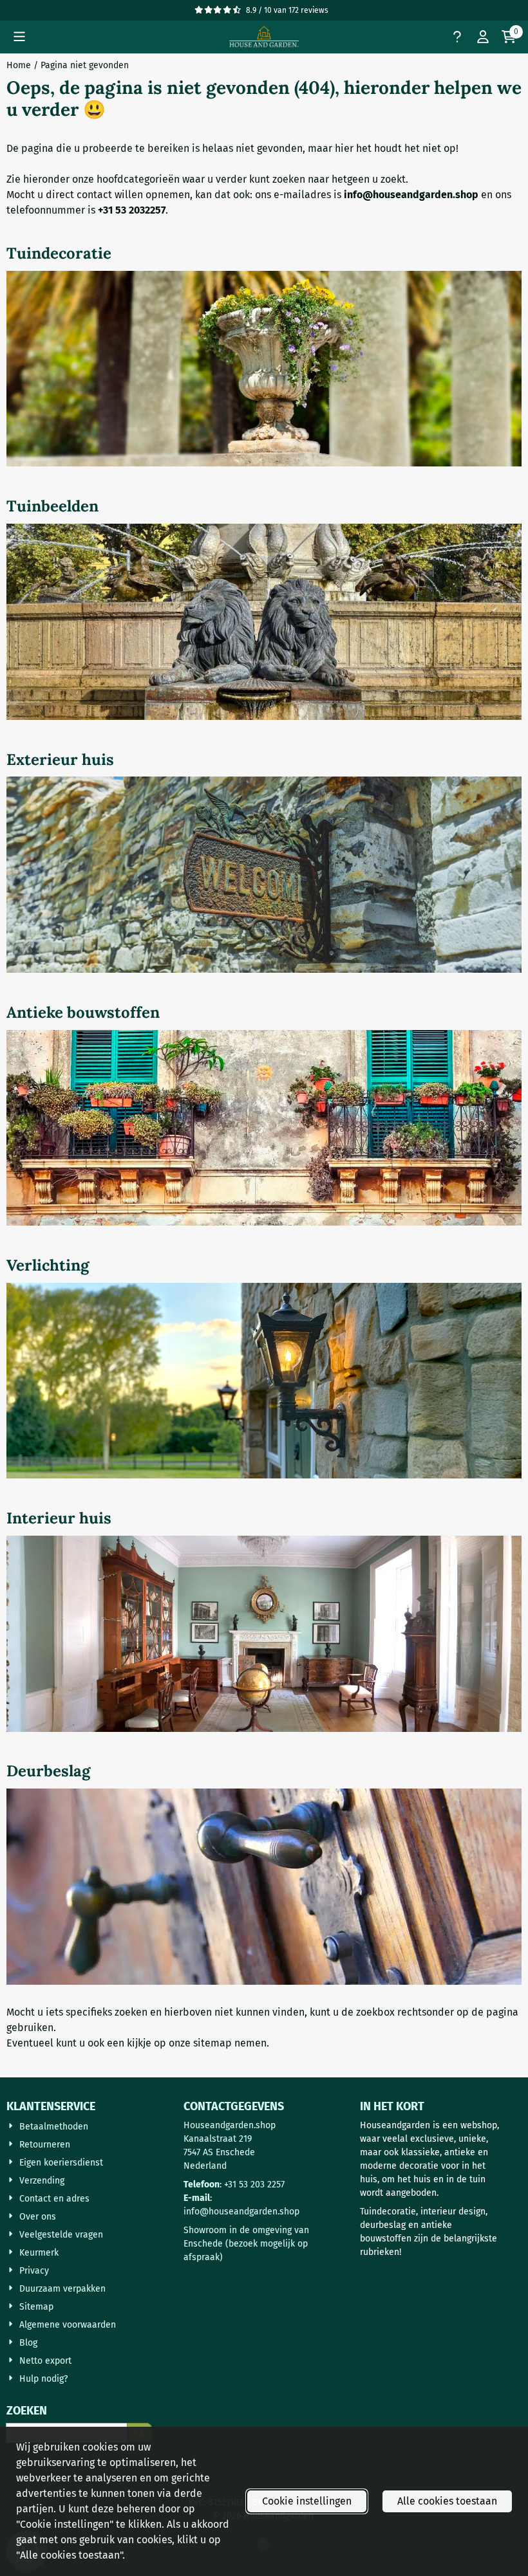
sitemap (212, 2043)
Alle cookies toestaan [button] (447, 2501)
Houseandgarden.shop (230, 2125)
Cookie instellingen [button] (307, 2501)
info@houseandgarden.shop (241, 2212)
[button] (19, 37)
